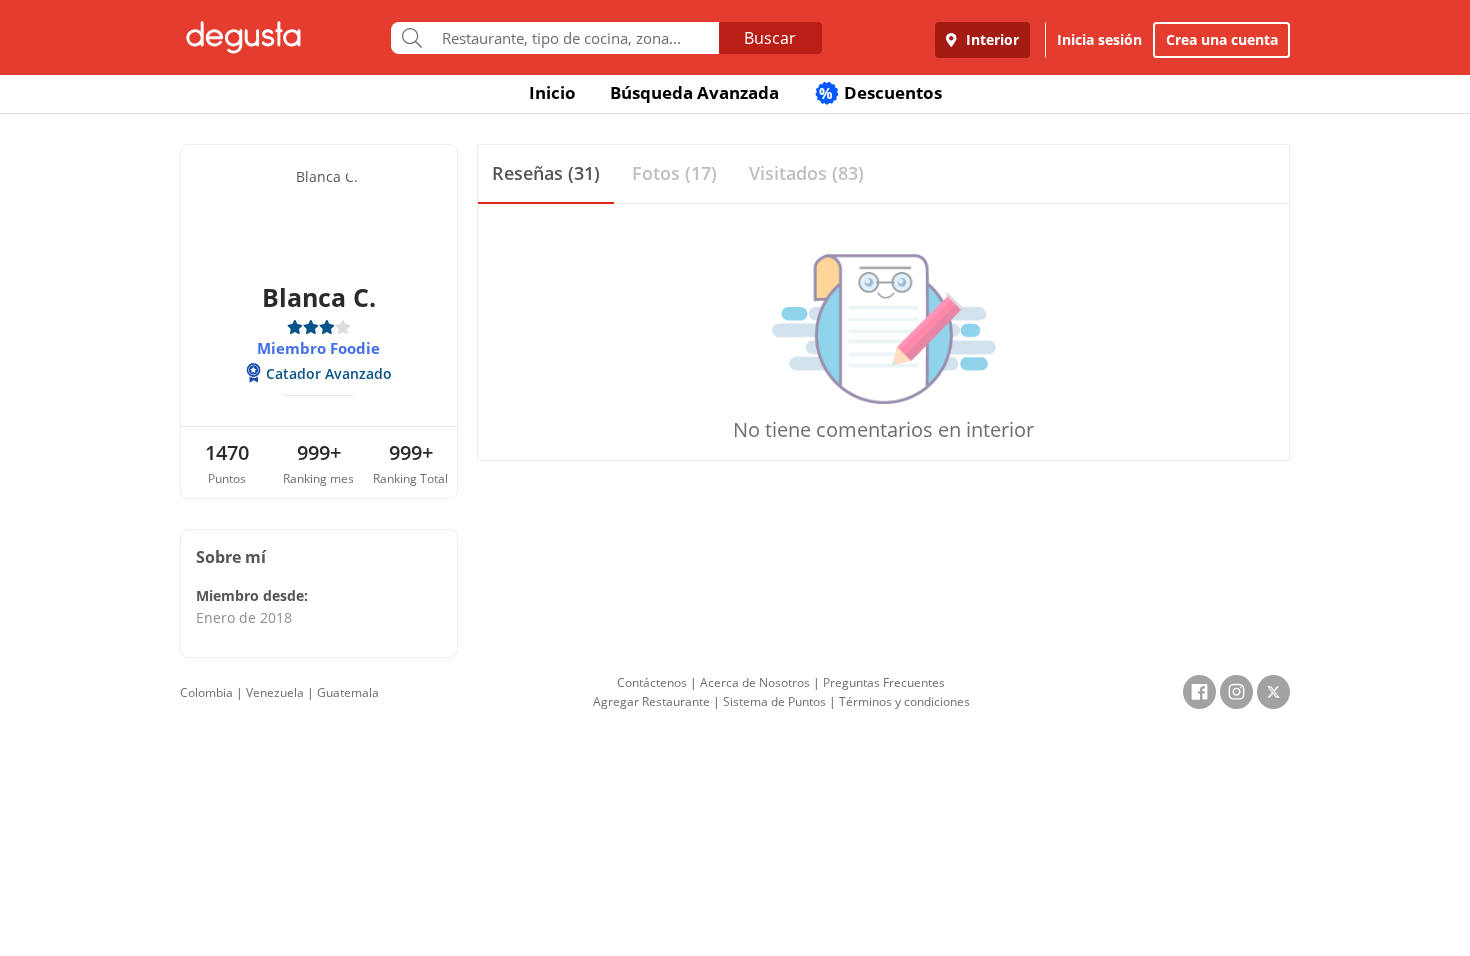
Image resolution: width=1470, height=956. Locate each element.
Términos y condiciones (904, 701)
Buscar (770, 38)
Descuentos (880, 92)
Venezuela (275, 692)
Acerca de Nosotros (755, 682)
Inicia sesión (1099, 39)
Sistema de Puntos (774, 701)
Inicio (552, 92)
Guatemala (348, 692)
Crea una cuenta (1222, 39)
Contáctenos (652, 682)
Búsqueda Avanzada (694, 92)
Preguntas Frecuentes (884, 682)
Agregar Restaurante (651, 701)
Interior (990, 39)
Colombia (206, 692)
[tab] (546, 174)
